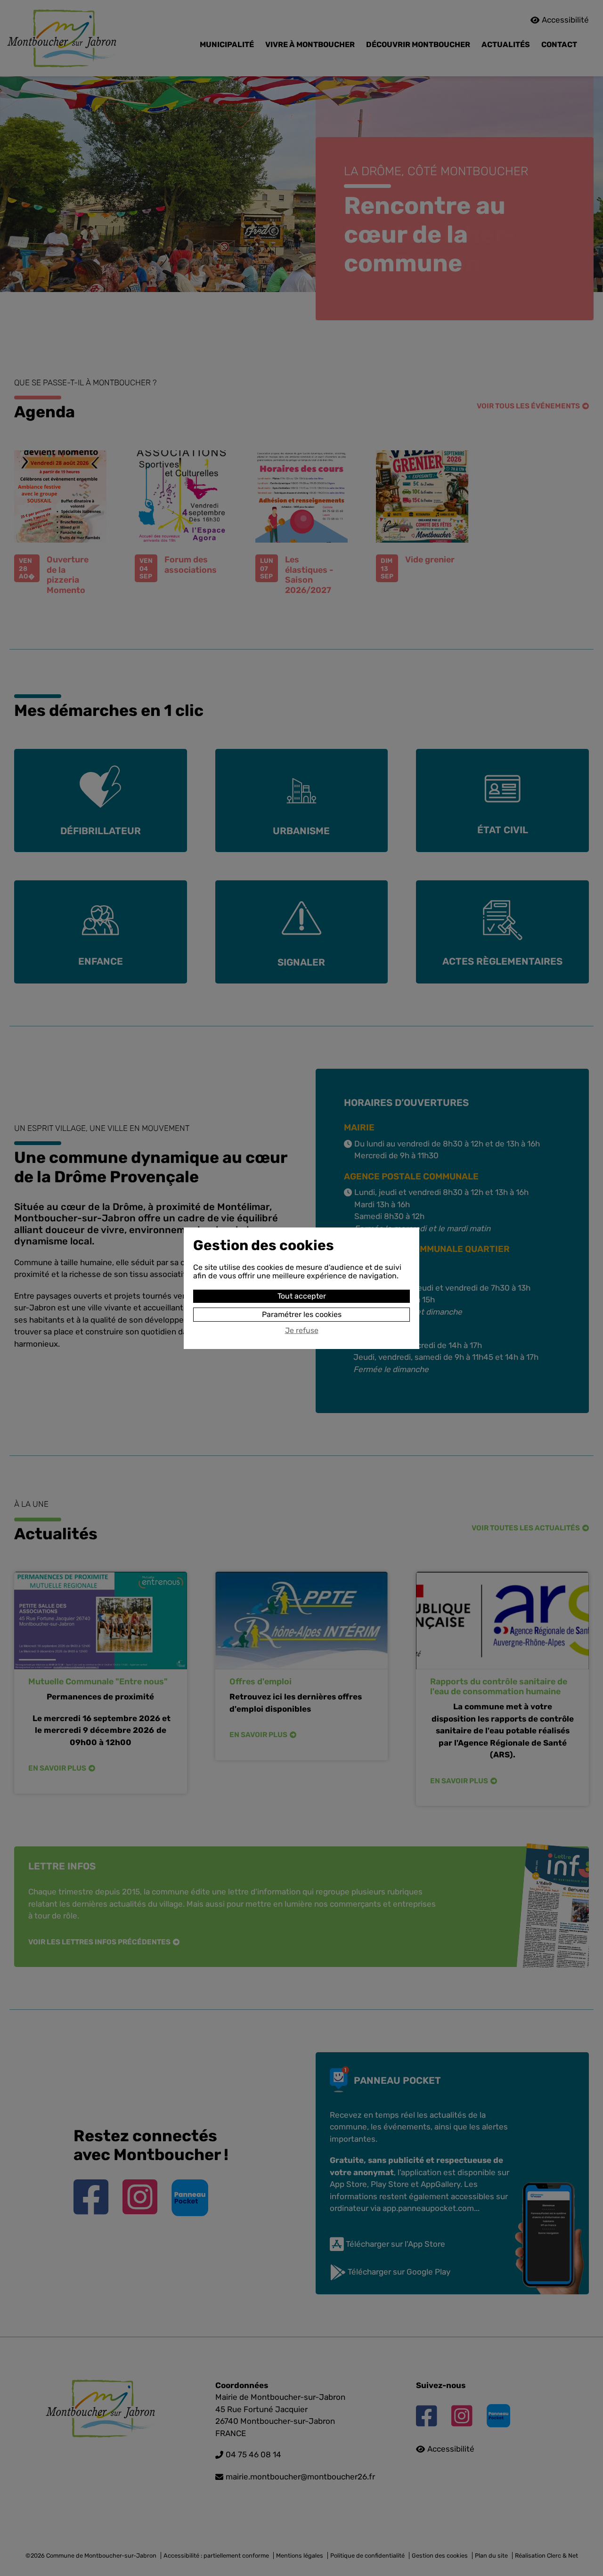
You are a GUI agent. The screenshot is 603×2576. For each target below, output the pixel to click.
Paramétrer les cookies (302, 1314)
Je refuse (302, 1331)
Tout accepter (302, 1296)
